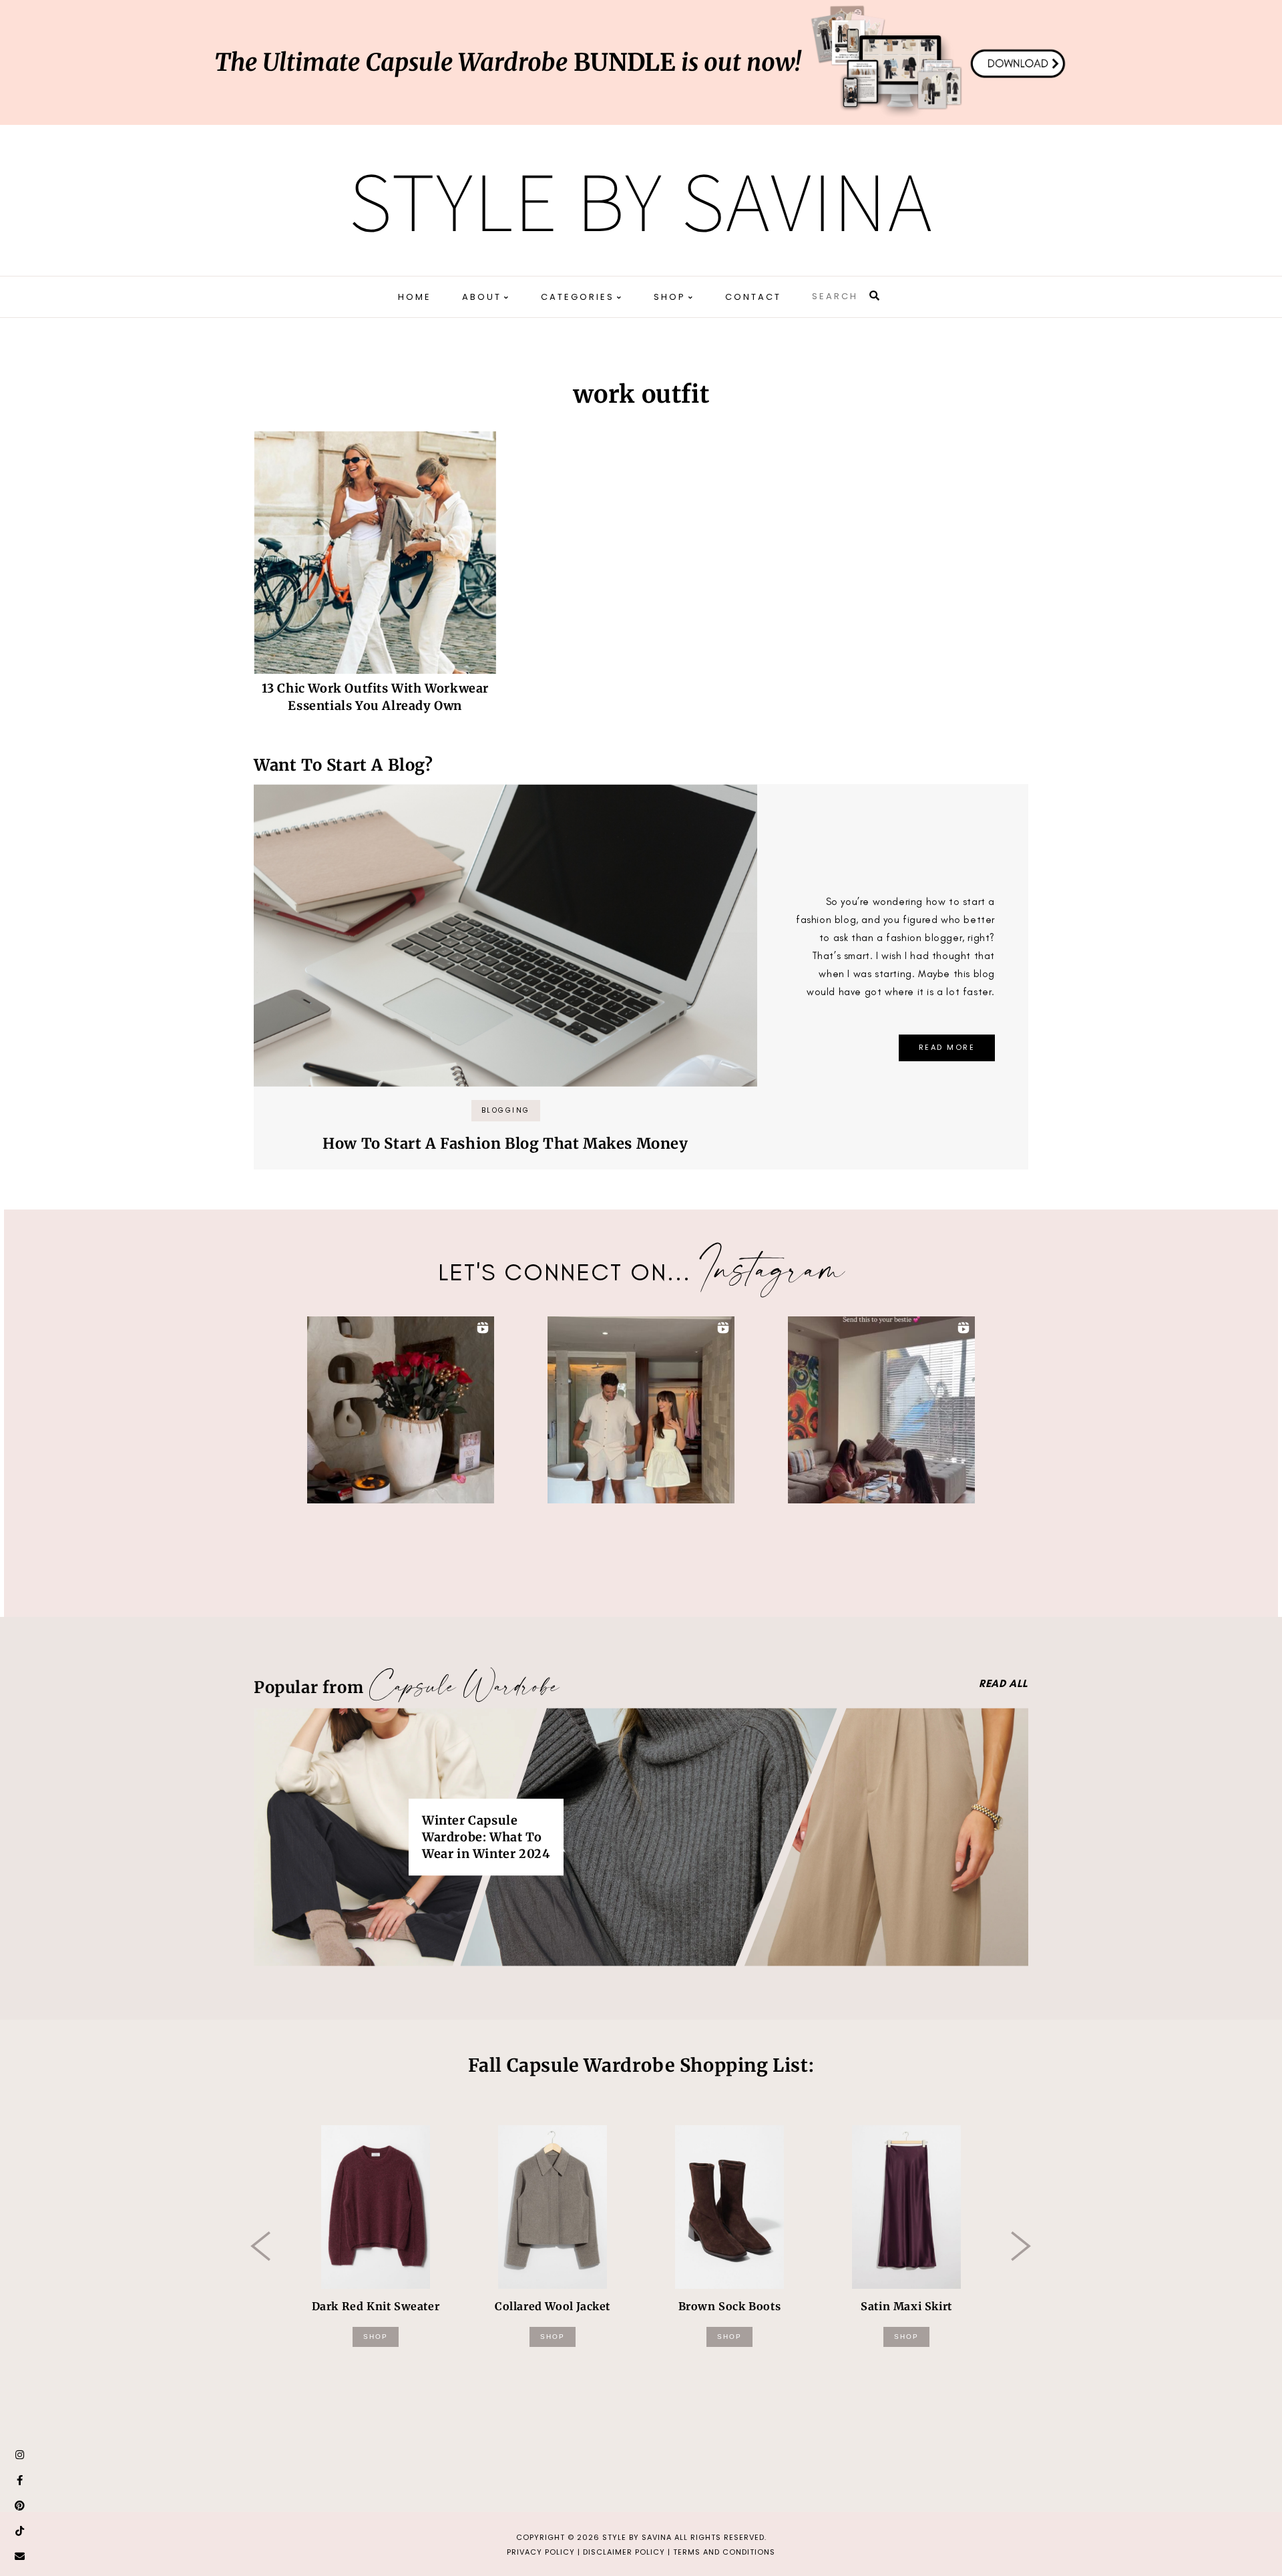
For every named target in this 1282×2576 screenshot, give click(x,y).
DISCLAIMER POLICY (624, 2552)
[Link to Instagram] (20, 2455)
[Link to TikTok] (20, 2531)
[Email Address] (20, 2557)
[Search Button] (875, 296)
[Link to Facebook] (20, 2480)
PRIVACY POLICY (541, 2552)
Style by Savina (641, 200)
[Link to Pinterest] (20, 2506)
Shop (376, 2337)
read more (947, 1047)
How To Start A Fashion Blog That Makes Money (505, 1143)
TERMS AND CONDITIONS (724, 2552)
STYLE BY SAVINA (637, 2537)
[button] (401, 1410)
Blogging (506, 1110)
